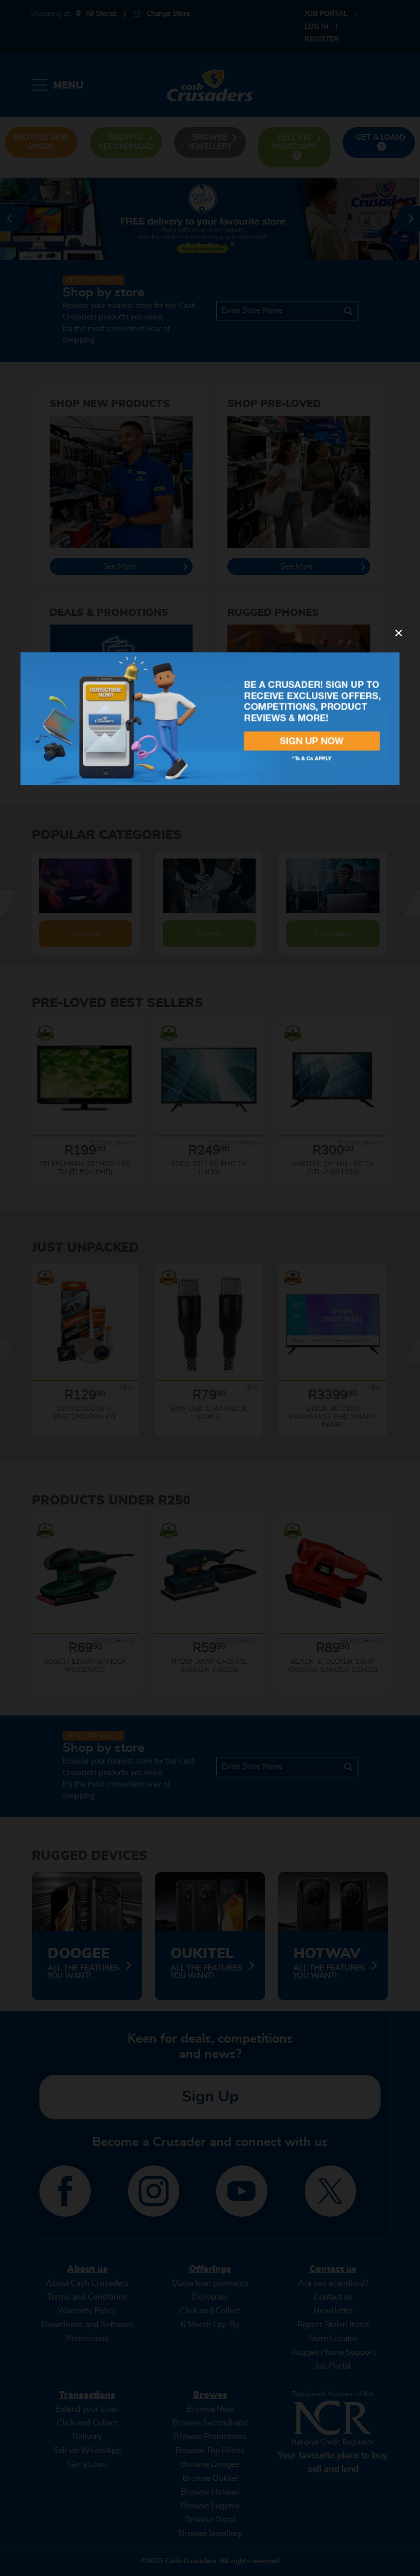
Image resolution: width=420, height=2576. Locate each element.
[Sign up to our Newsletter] (210, 718)
